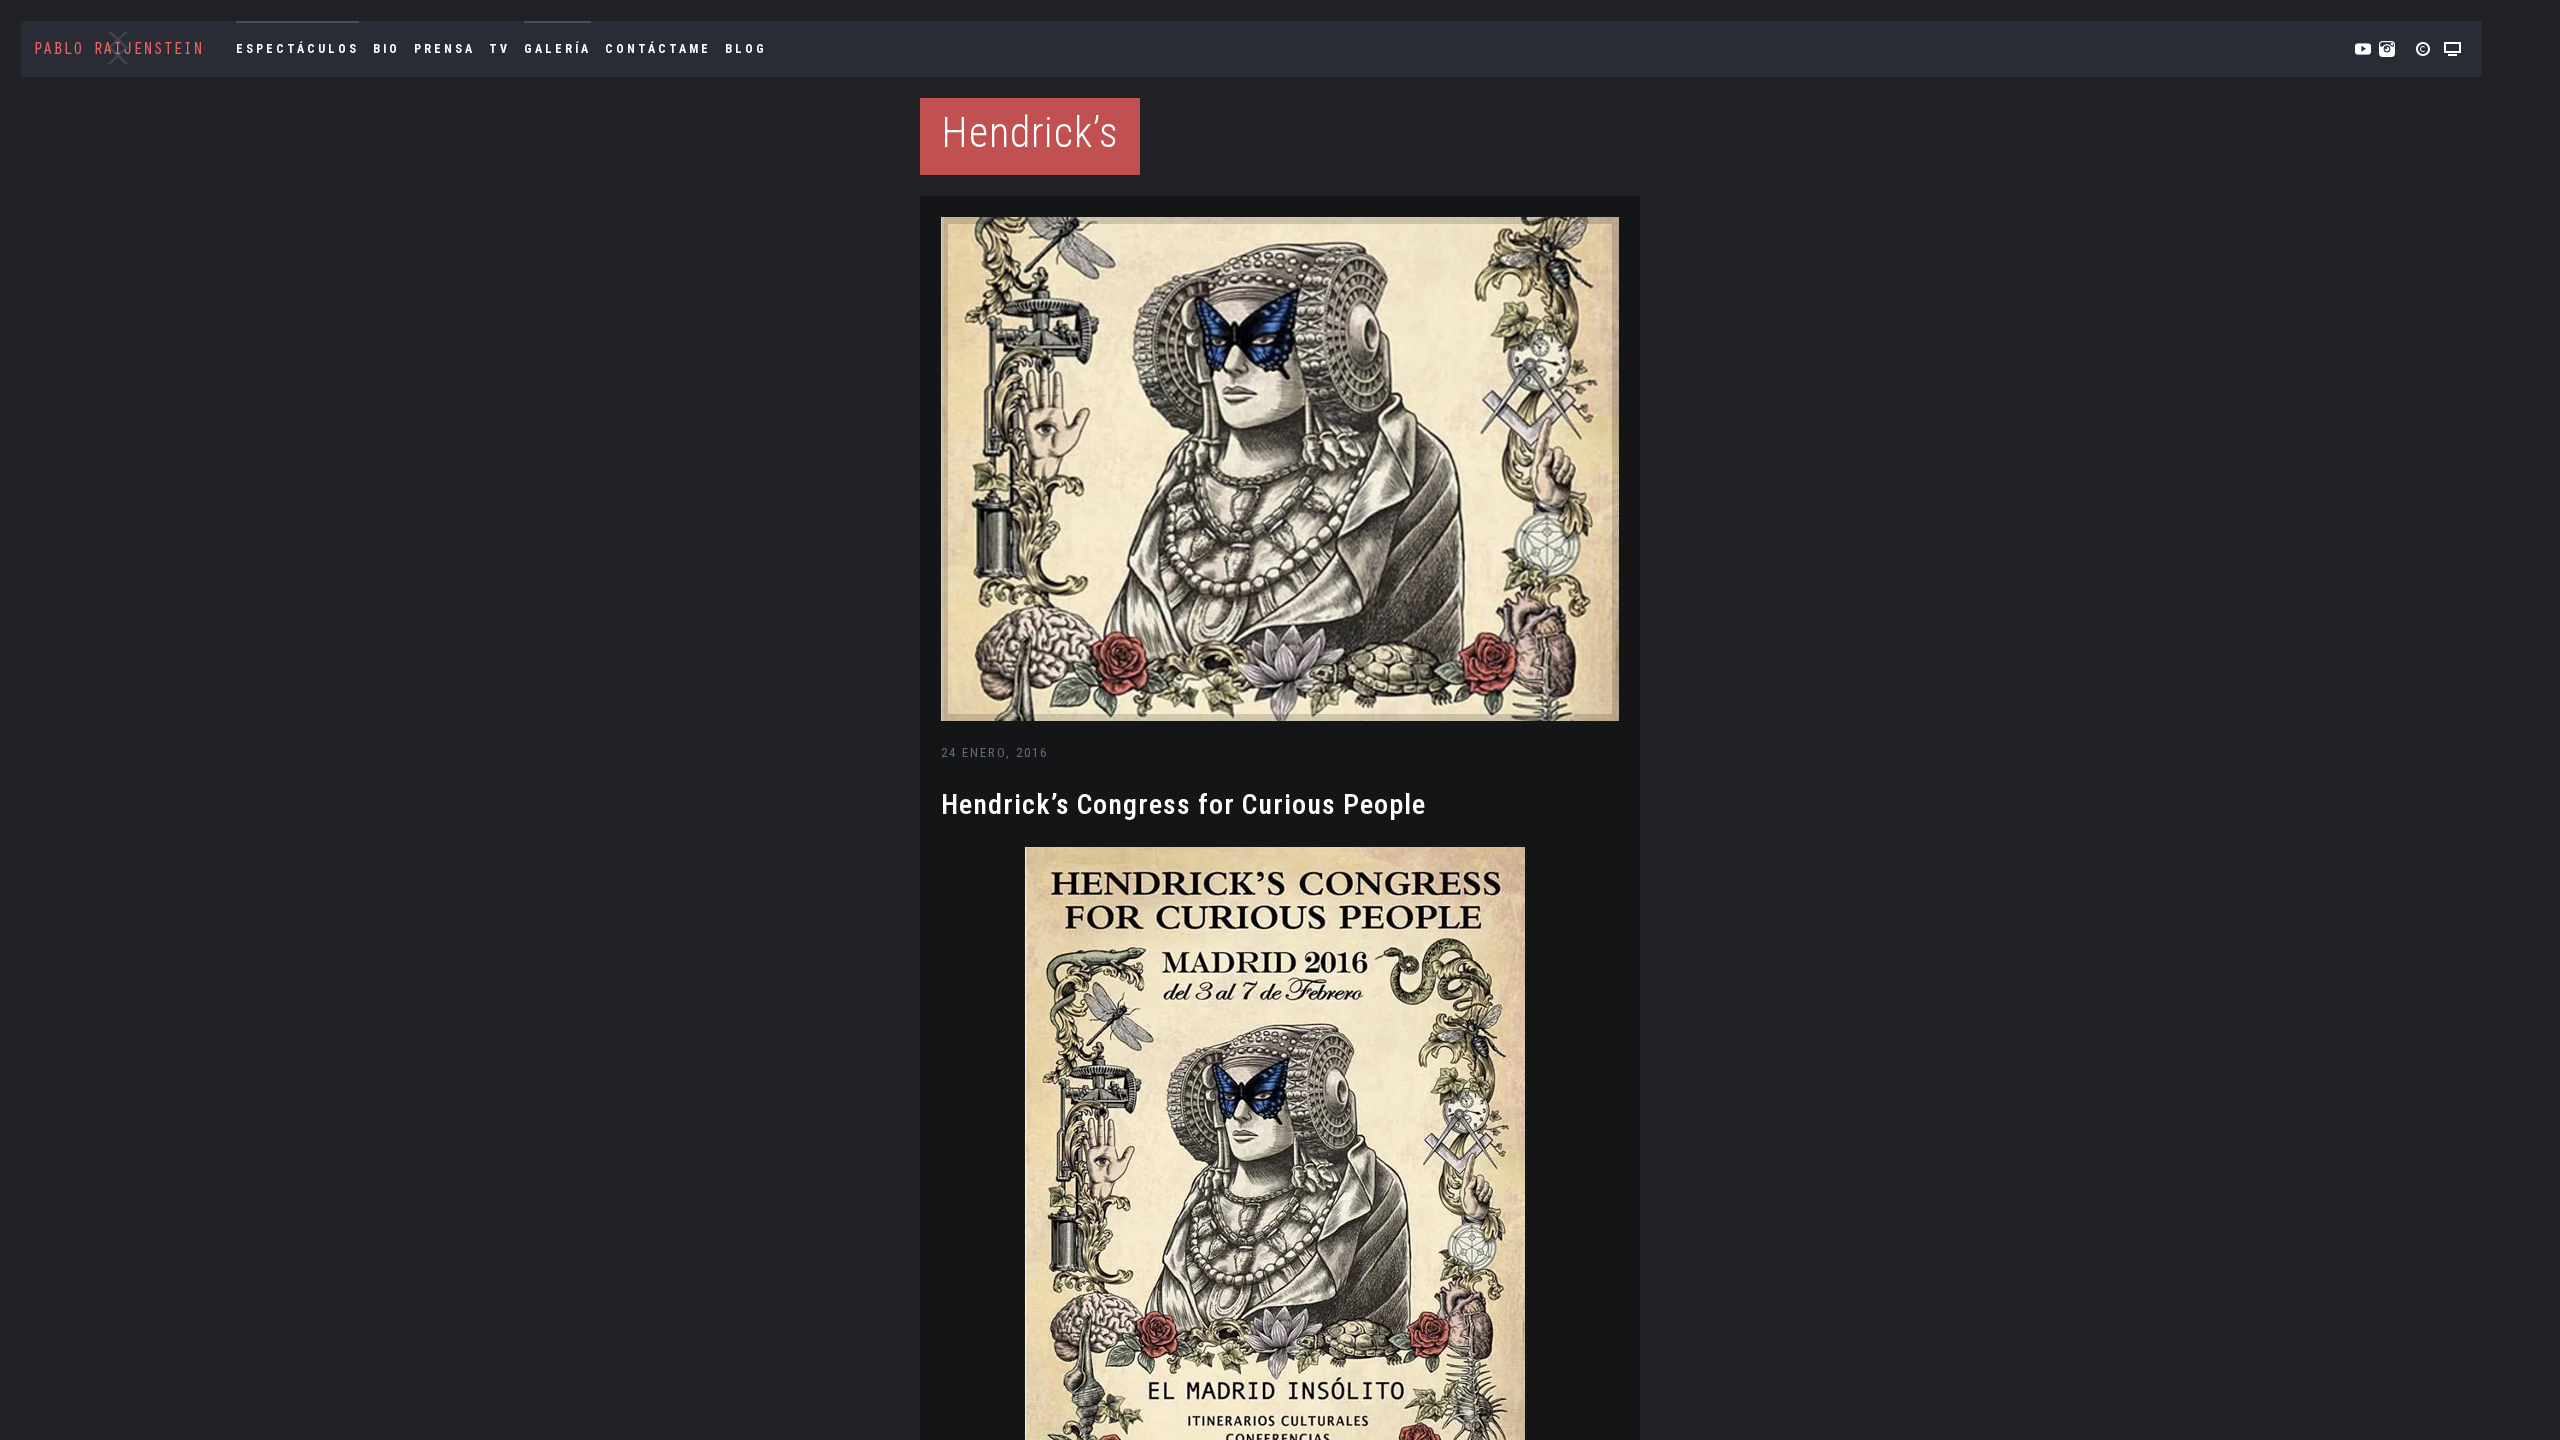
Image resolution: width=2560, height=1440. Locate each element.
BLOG (746, 49)
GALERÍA (557, 49)
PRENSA (444, 49)
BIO (386, 49)
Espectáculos (297, 49)
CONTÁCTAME (658, 49)
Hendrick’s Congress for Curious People (1183, 804)
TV (499, 49)
